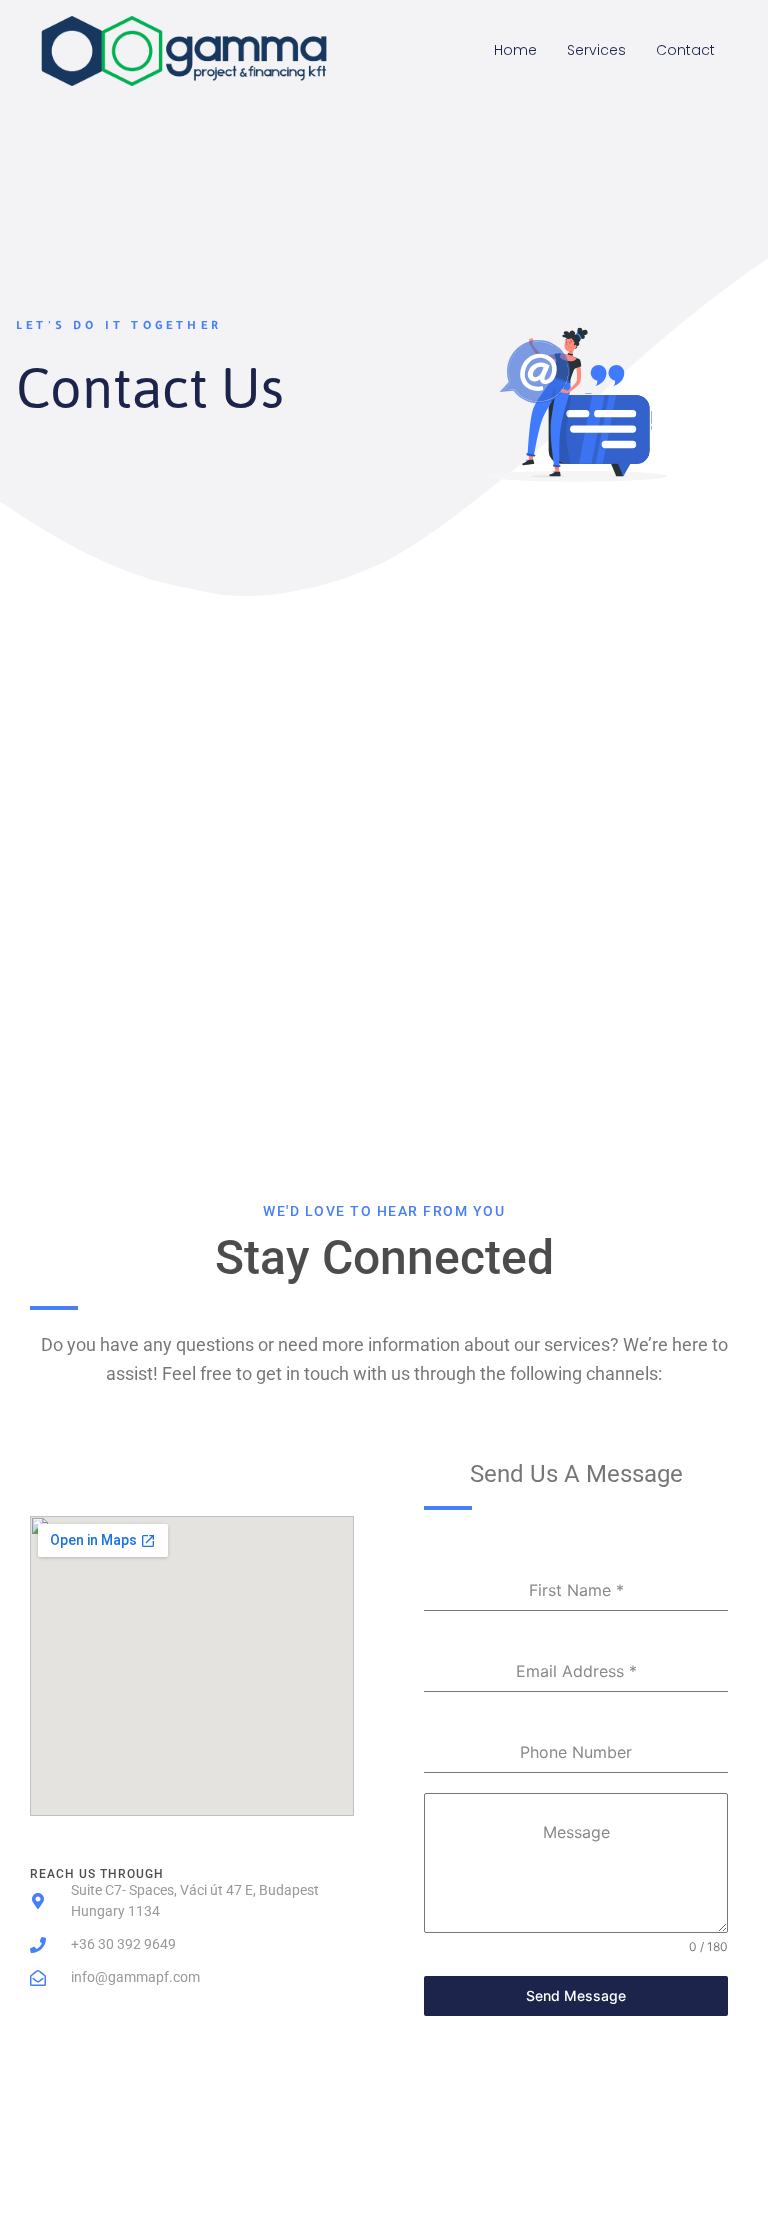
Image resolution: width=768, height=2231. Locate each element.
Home (515, 50)
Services (596, 50)
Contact (685, 50)
